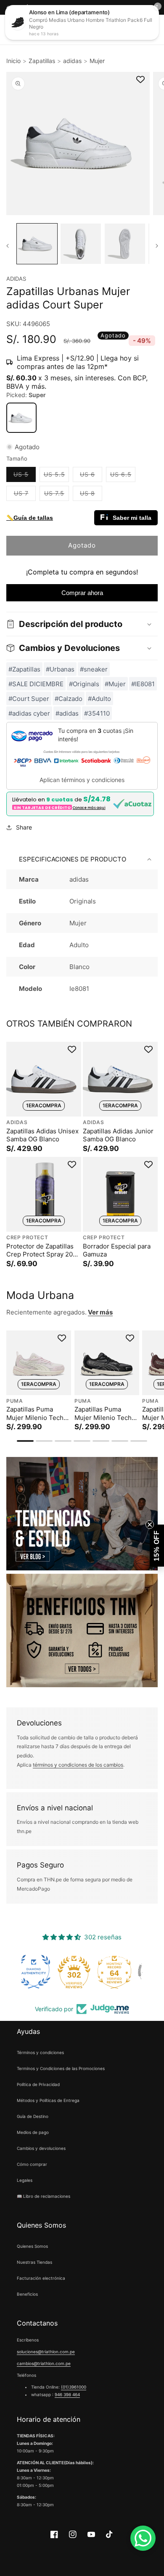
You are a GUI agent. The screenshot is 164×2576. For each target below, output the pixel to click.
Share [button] (24, 827)
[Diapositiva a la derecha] (157, 246)
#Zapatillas (24, 669)
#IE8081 (143, 684)
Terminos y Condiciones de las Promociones (61, 2068)
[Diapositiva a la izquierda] (7, 246)
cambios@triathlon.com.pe (44, 2363)
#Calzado (69, 699)
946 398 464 (67, 2394)
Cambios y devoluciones (41, 2148)
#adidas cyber (29, 713)
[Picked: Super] (21, 418)
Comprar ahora (82, 593)
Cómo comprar (32, 2164)
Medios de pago (33, 2132)
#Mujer (115, 684)
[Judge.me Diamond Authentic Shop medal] (42, 1972)
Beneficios (27, 2294)
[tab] (25, 1441)
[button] (82, 624)
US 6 (91, 476)
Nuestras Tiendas (34, 2262)
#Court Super (29, 699)
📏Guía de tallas (30, 518)
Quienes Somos (32, 2246)
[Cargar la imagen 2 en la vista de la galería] (81, 244)
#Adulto (99, 699)
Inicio (13, 61)
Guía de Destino (33, 2116)
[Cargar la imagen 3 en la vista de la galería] (125, 244)
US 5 (25, 476)
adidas (72, 61)
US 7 (25, 495)
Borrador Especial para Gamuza (117, 1250)
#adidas (67, 713)
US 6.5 (123, 476)
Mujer (97, 61)
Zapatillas (42, 61)
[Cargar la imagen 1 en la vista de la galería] (37, 244)
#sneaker (94, 669)
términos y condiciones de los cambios (78, 1765)
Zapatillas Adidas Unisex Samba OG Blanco (42, 1135)
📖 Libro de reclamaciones (44, 2196)
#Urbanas (60, 669)
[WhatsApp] (143, 2538)
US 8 (91, 495)
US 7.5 (57, 495)
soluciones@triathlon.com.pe (46, 2352)
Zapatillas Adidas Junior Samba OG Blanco (118, 1135)
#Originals (84, 684)
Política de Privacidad (38, 2084)
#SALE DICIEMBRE (36, 684)
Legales (25, 2180)
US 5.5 (56, 476)
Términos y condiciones (40, 2052)
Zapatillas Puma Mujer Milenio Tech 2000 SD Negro (103, 1413)
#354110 (97, 713)
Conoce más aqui (89, 808)
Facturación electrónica (41, 2278)
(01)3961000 (74, 2387)
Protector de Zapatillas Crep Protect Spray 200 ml (41, 1250)
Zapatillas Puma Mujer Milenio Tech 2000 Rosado (35, 1413)
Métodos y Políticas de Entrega (48, 2100)
